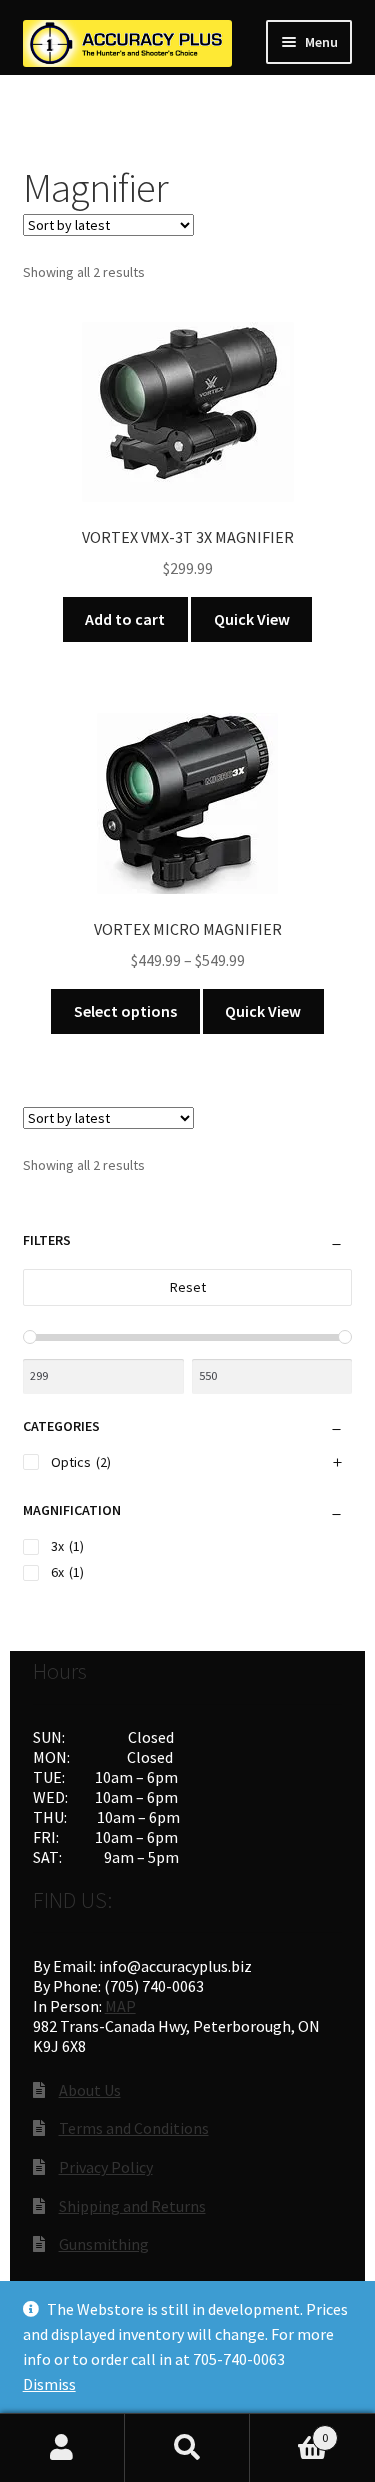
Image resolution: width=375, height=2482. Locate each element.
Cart (289, 2430)
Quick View (252, 619)
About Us (90, 2090)
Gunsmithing (104, 2244)
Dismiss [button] (49, 2384)
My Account (62, 2448)
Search (187, 2448)
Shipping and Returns (132, 2206)
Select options (125, 1011)
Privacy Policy (106, 2167)
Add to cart (125, 619)
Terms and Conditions (134, 2128)
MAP (120, 2006)
